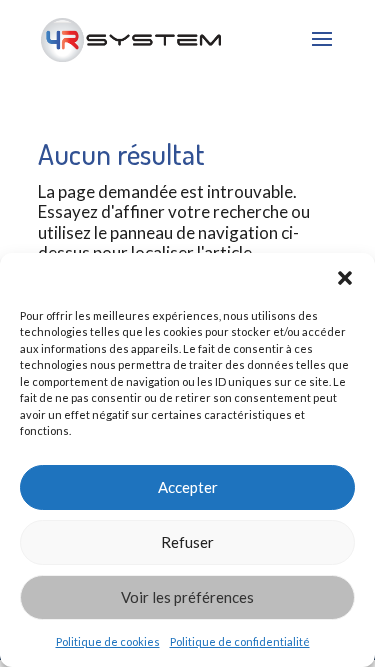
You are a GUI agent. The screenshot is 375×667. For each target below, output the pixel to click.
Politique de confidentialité (240, 641)
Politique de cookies (108, 641)
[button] (345, 278)
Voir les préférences (187, 597)
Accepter (188, 487)
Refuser (187, 542)
